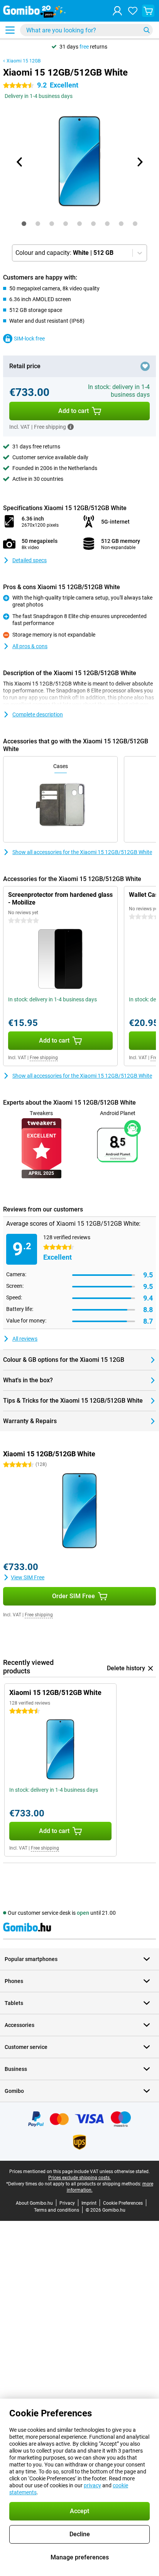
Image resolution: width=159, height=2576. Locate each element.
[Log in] (117, 11)
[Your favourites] (133, 11)
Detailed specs (30, 560)
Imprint (89, 2203)
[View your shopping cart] (148, 11)
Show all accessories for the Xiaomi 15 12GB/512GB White (82, 852)
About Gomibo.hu (34, 2203)
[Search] (147, 30)
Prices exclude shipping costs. (79, 2178)
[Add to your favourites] (145, 366)
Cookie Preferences (123, 2203)
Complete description (38, 714)
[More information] (71, 427)
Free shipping (44, 1058)
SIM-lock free (29, 339)
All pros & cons (30, 646)
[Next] (139, 162)
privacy (92, 2485)
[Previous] (20, 162)
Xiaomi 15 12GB (24, 61)
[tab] (24, 224)
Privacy (67, 2203)
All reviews (25, 1339)
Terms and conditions (57, 2210)
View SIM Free (28, 1577)
